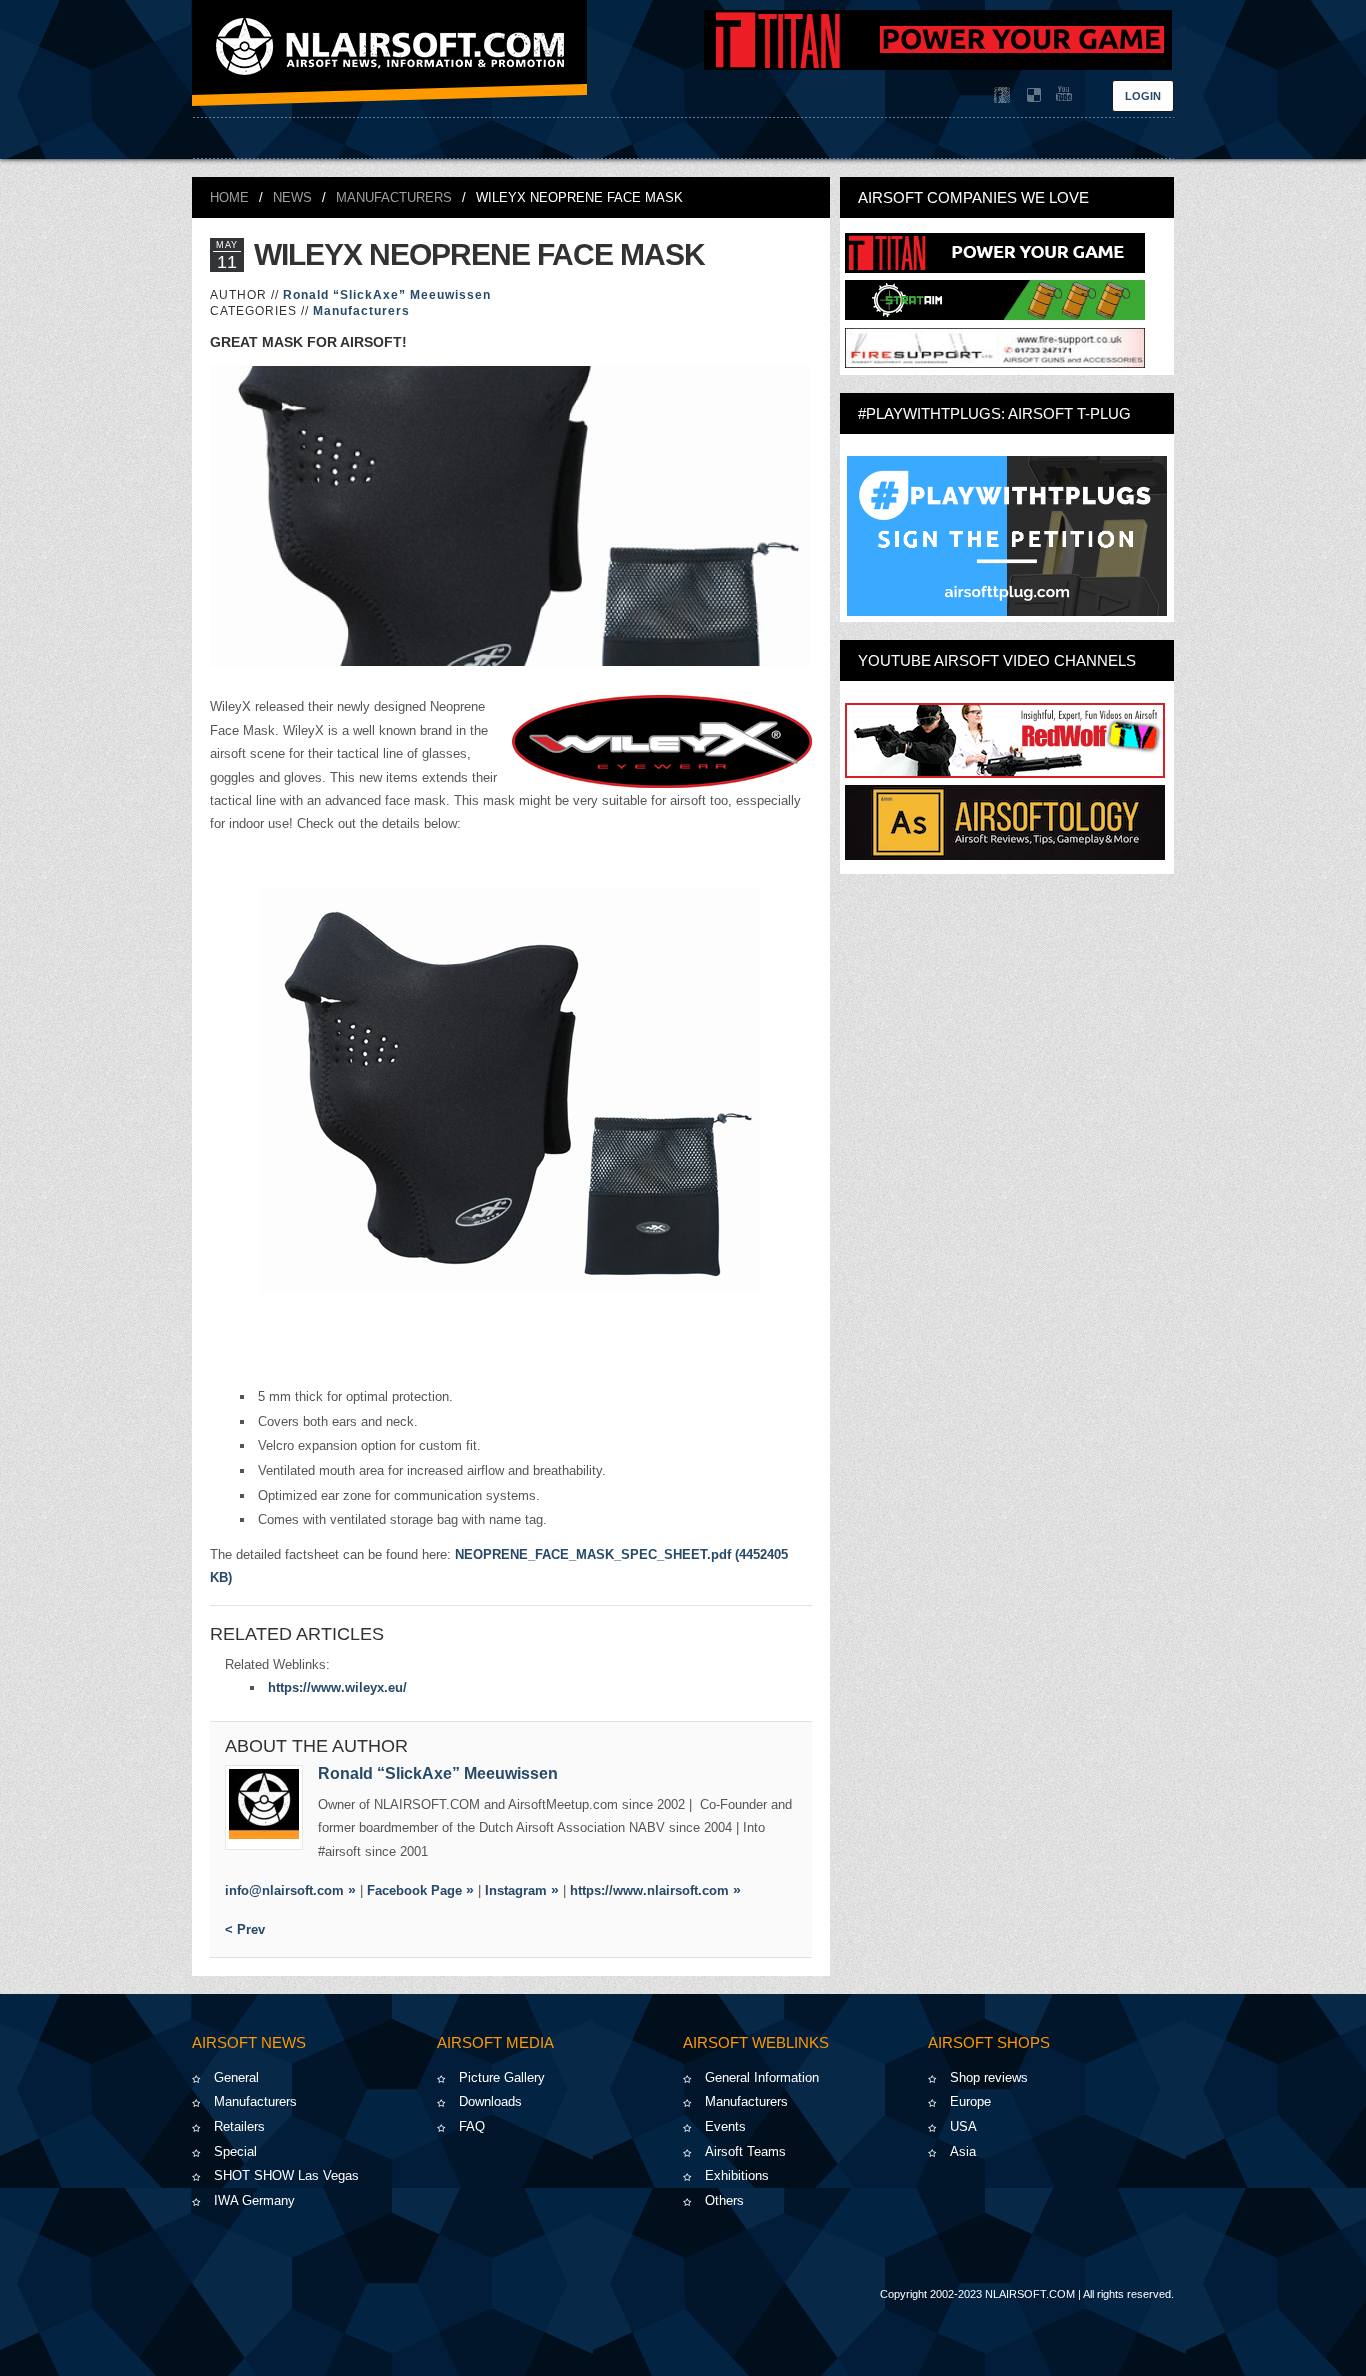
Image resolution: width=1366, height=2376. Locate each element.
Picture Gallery (502, 2077)
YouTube (1062, 95)
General (236, 2077)
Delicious (1032, 95)
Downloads (490, 2101)
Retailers (239, 2126)
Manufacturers (394, 197)
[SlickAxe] (264, 1807)
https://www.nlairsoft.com (649, 1890)
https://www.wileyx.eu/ (337, 1687)
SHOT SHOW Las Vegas (286, 2175)
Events (725, 2126)
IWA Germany (254, 2200)
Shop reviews (989, 2077)
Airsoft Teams (745, 2151)
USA (963, 2126)
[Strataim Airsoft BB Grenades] (995, 315)
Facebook (1002, 95)
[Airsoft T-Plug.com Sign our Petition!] (1007, 536)
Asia (963, 2151)
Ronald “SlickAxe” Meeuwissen (387, 295)
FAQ (472, 2126)
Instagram (516, 1890)
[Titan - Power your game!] (995, 268)
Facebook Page (414, 1890)
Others (724, 2200)
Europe (970, 2101)
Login (1143, 96)
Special (235, 2151)
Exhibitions (737, 2175)
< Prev (245, 1929)
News (292, 197)
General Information (762, 2077)
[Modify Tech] (995, 363)
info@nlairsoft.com (284, 1890)
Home (229, 197)
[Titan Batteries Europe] (938, 65)
